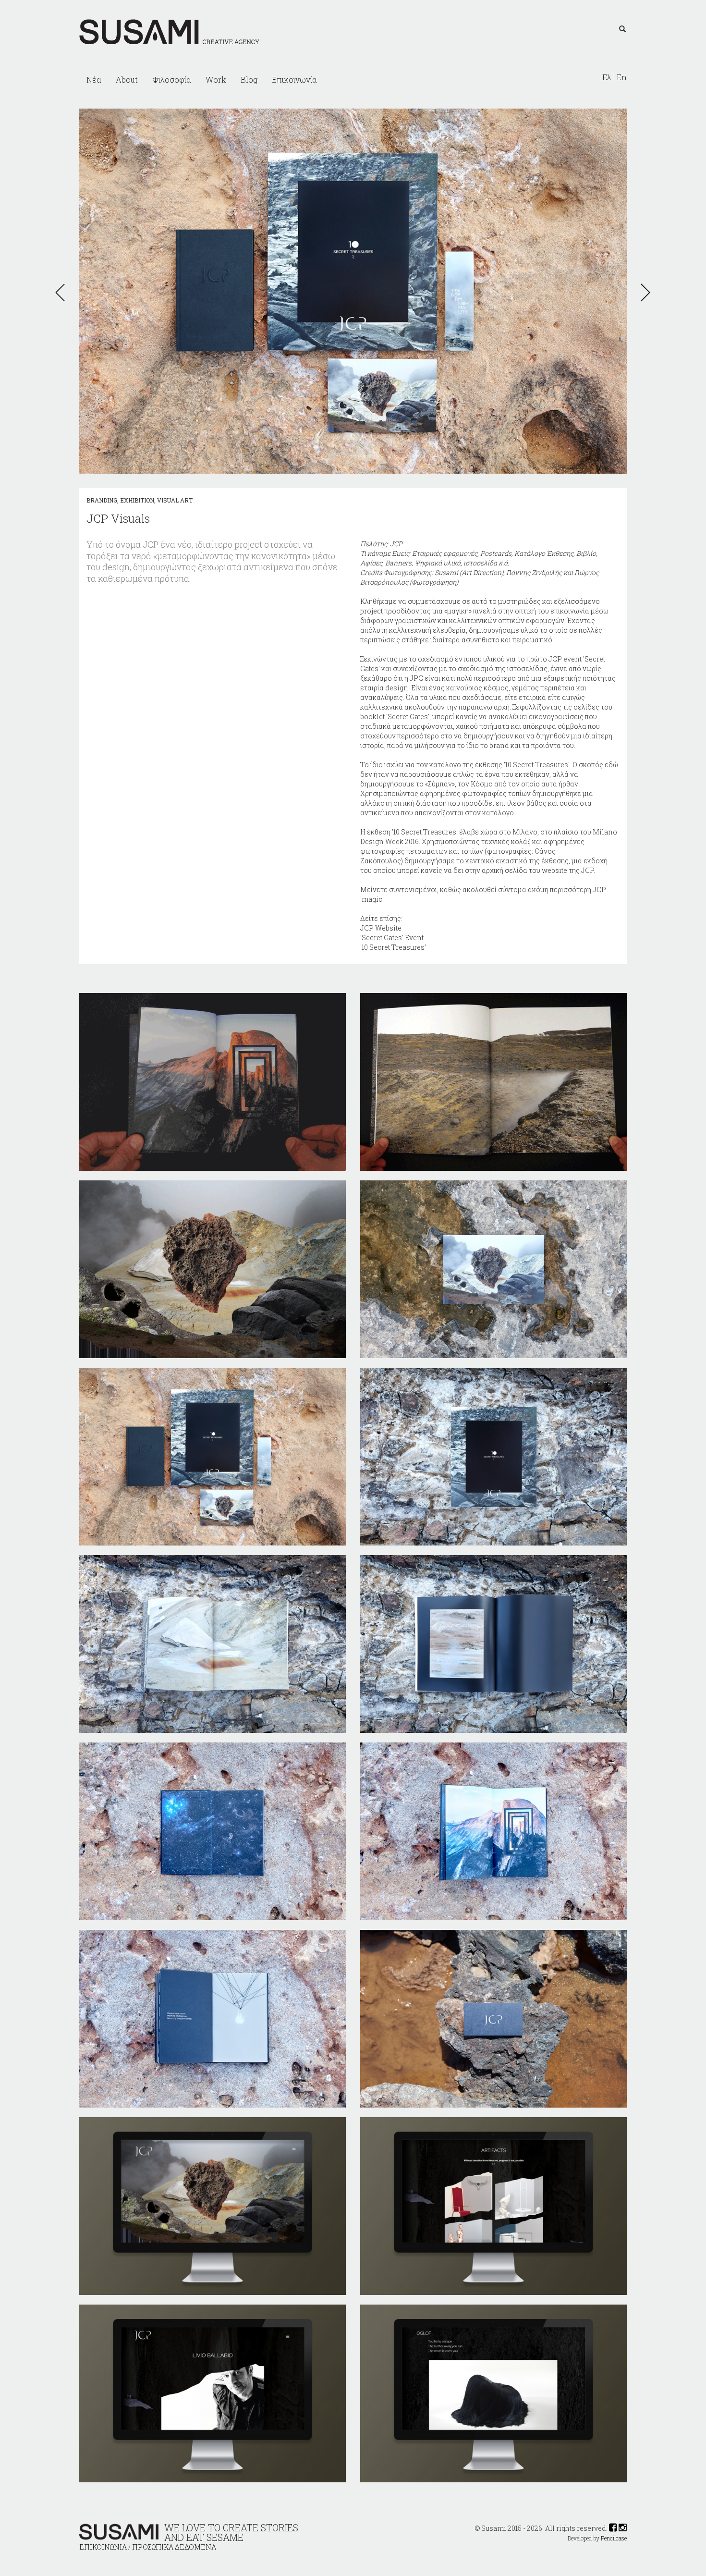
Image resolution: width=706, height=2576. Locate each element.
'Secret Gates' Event (392, 938)
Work (216, 80)
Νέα (94, 80)
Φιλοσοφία (172, 80)
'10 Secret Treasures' (393, 947)
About (127, 80)
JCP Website (381, 928)
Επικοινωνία (294, 80)
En (622, 77)
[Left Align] (622, 29)
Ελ (607, 77)
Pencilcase (614, 2538)
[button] (63, 293)
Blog (249, 80)
